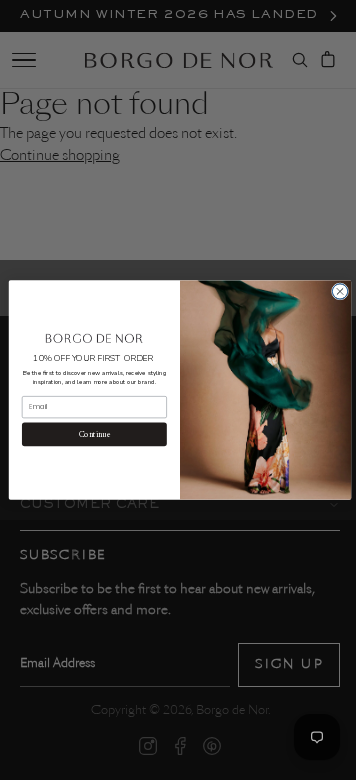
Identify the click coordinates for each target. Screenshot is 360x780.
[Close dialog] (332, 291)
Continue (87, 433)
